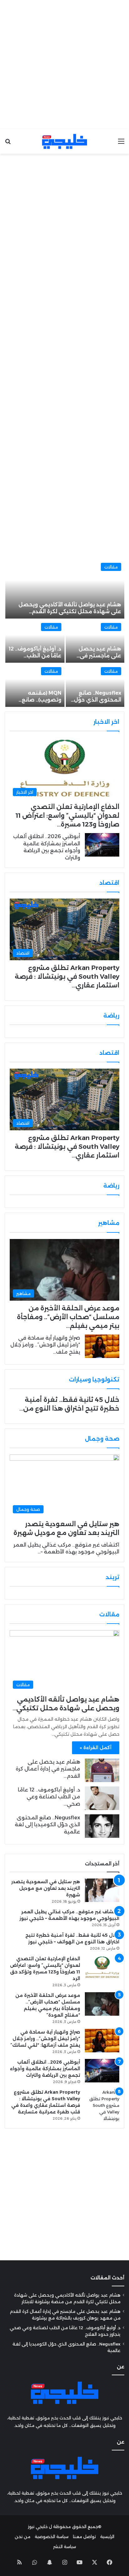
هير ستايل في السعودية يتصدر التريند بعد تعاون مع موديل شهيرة (46, 1888)
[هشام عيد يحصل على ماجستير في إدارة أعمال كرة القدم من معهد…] (95, 641)
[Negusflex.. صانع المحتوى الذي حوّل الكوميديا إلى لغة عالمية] (95, 685)
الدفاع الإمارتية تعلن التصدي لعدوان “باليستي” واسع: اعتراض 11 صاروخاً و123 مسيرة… (67, 816)
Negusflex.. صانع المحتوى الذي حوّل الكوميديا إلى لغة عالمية (47, 1825)
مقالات (111, 567)
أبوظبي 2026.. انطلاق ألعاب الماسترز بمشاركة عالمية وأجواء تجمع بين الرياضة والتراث (45, 2069)
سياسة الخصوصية (52, 2537)
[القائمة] (121, 144)
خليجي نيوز (38, 2527)
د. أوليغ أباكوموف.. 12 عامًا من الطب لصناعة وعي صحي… (49, 1797)
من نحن (23, 2537)
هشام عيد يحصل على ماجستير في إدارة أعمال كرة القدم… (48, 1769)
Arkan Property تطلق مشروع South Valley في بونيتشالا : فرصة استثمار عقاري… (67, 977)
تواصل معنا (84, 2537)
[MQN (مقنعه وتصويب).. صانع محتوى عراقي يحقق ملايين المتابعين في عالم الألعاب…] (35, 685)
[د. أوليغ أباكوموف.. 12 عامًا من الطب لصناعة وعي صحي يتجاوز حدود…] (35, 641)
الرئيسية (107, 2537)
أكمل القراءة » (96, 1748)
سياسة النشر (65, 2547)
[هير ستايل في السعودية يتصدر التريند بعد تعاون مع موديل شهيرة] (102, 1890)
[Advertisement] (64, 65)
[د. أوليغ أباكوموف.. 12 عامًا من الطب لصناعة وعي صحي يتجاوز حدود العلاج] (102, 1798)
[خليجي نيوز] (64, 141)
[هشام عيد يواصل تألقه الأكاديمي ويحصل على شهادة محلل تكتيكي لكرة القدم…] (65, 589)
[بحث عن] (8, 144)
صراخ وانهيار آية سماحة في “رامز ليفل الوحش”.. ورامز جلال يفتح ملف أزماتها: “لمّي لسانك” (45, 2039)
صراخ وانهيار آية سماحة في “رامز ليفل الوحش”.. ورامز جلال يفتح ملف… (45, 1345)
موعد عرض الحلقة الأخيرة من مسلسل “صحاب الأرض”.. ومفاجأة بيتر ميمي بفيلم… (68, 1317)
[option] (64, 633)
